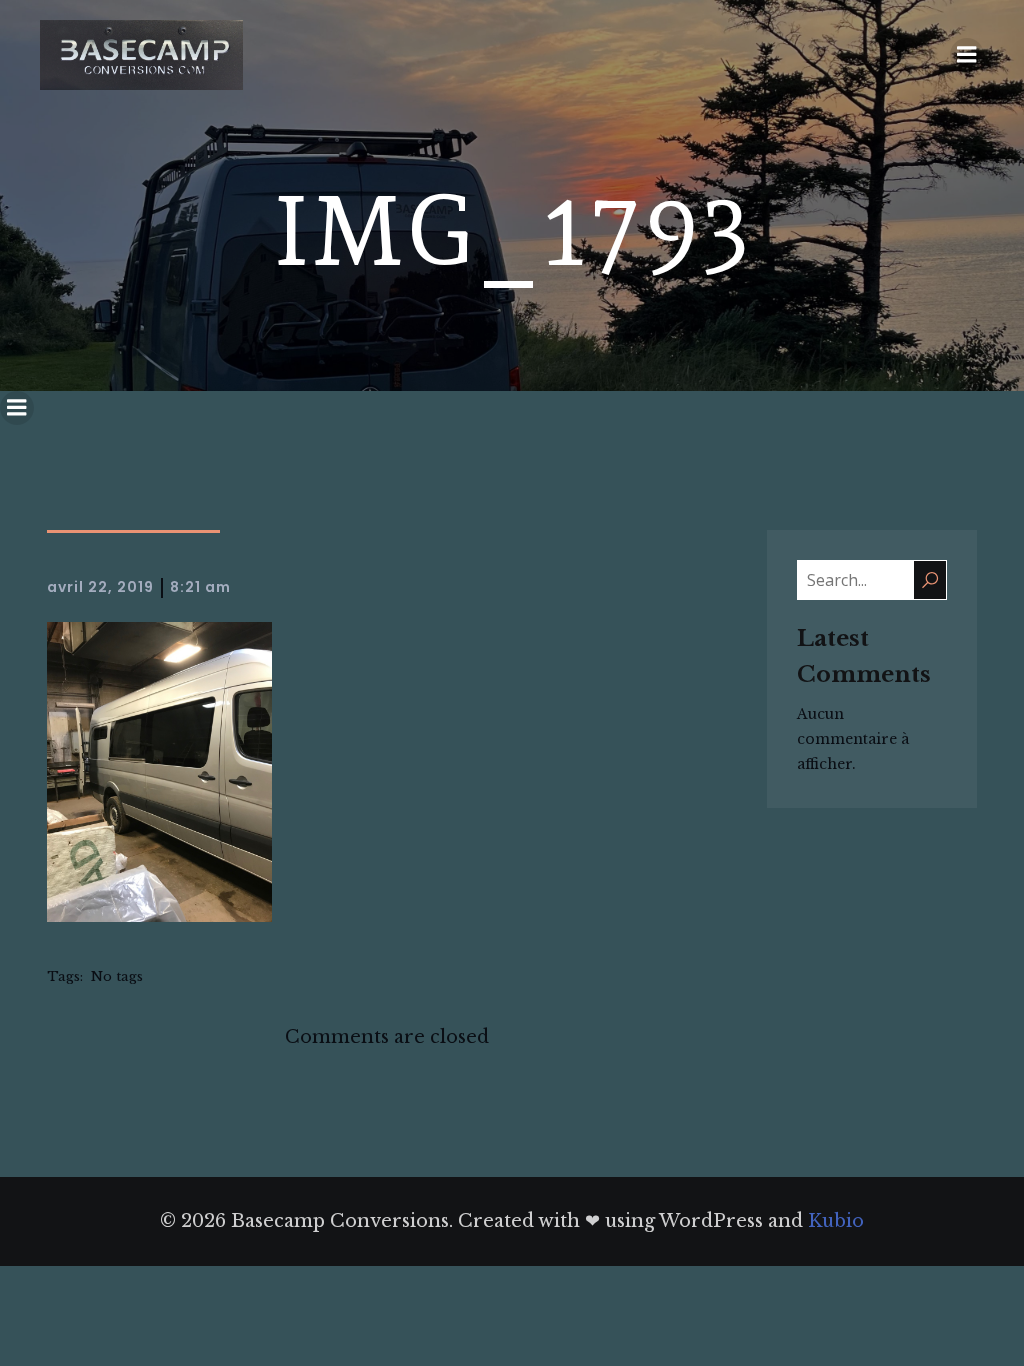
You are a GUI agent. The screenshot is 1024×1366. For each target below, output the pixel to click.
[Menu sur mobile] (967, 55)
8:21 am (200, 587)
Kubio (836, 1221)
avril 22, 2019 (100, 587)
